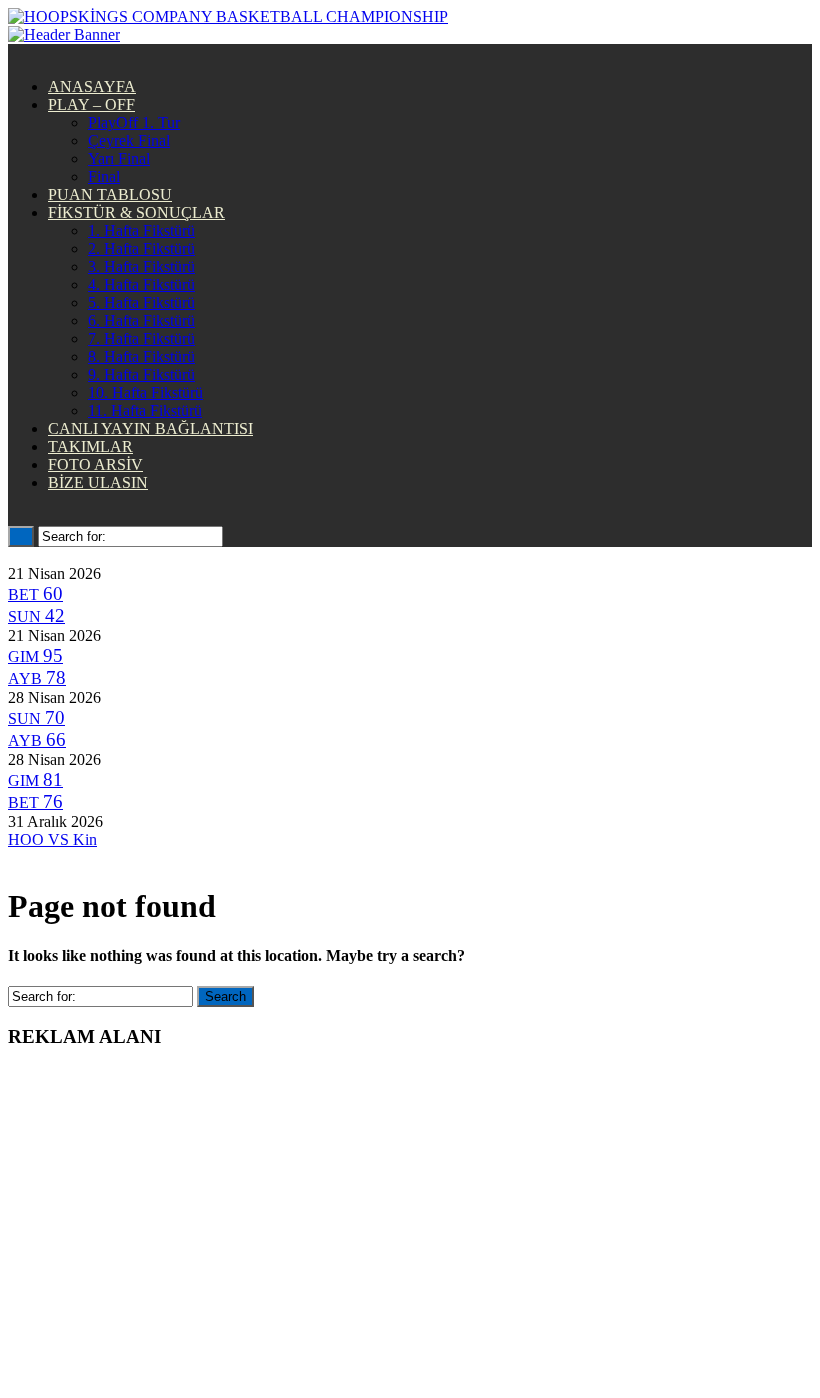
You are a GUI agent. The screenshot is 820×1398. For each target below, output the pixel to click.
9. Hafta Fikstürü (141, 374)
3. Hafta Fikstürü (141, 266)
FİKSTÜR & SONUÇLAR (136, 212)
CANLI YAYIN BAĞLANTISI (150, 428)
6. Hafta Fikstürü (141, 320)
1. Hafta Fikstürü (141, 230)
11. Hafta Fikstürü (145, 410)
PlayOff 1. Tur (134, 122)
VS (52, 839)
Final (104, 176)
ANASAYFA (92, 86)
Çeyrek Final (129, 140)
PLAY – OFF (91, 104)
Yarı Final (119, 158)
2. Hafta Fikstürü (141, 248)
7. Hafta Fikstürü (141, 338)
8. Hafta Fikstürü (141, 356)
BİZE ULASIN (98, 482)
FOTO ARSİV (95, 464)
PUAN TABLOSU (110, 194)
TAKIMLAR (90, 446)
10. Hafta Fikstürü (145, 392)
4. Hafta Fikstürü (141, 284)
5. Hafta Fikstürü (141, 302)
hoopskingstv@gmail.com (410, 1338)
